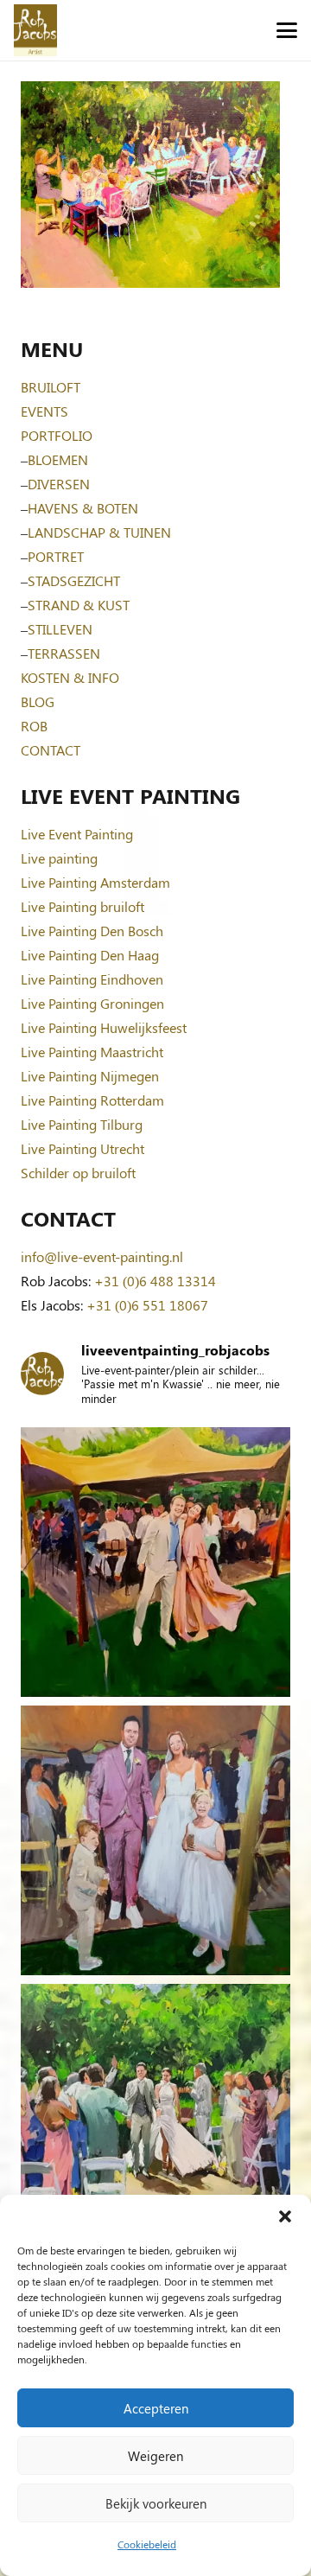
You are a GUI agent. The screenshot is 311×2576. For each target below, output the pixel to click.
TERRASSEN (64, 653)
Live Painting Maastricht (92, 1052)
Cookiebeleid (147, 2544)
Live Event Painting (77, 834)
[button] (285, 2216)
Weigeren (155, 2456)
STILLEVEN (60, 629)
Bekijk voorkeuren (156, 2503)
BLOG (38, 701)
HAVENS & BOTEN (83, 508)
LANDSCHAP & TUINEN (99, 532)
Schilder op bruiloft (78, 1173)
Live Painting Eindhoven (92, 979)
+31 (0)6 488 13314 (155, 1281)
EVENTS (44, 411)
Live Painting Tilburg (82, 1124)
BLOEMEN (58, 459)
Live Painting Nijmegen (90, 1076)
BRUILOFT (51, 387)
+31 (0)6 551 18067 (147, 1305)
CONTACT (51, 750)
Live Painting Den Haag (90, 955)
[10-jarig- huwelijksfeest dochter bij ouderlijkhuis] (155, 1562)
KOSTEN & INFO (70, 677)
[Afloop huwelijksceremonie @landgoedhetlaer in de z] (155, 2119)
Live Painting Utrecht (83, 1148)
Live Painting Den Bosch (92, 931)
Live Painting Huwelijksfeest (104, 1027)
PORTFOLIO (57, 435)
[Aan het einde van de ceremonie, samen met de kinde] (155, 1840)
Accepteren (156, 2408)
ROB (34, 726)
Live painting (59, 858)
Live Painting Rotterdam (92, 1100)
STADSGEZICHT (74, 580)
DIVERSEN (59, 484)
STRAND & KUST (79, 605)
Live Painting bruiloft (83, 906)
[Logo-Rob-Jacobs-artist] (35, 30)
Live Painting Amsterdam (95, 882)
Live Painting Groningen (92, 1003)
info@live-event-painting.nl (102, 1256)
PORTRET (56, 556)
